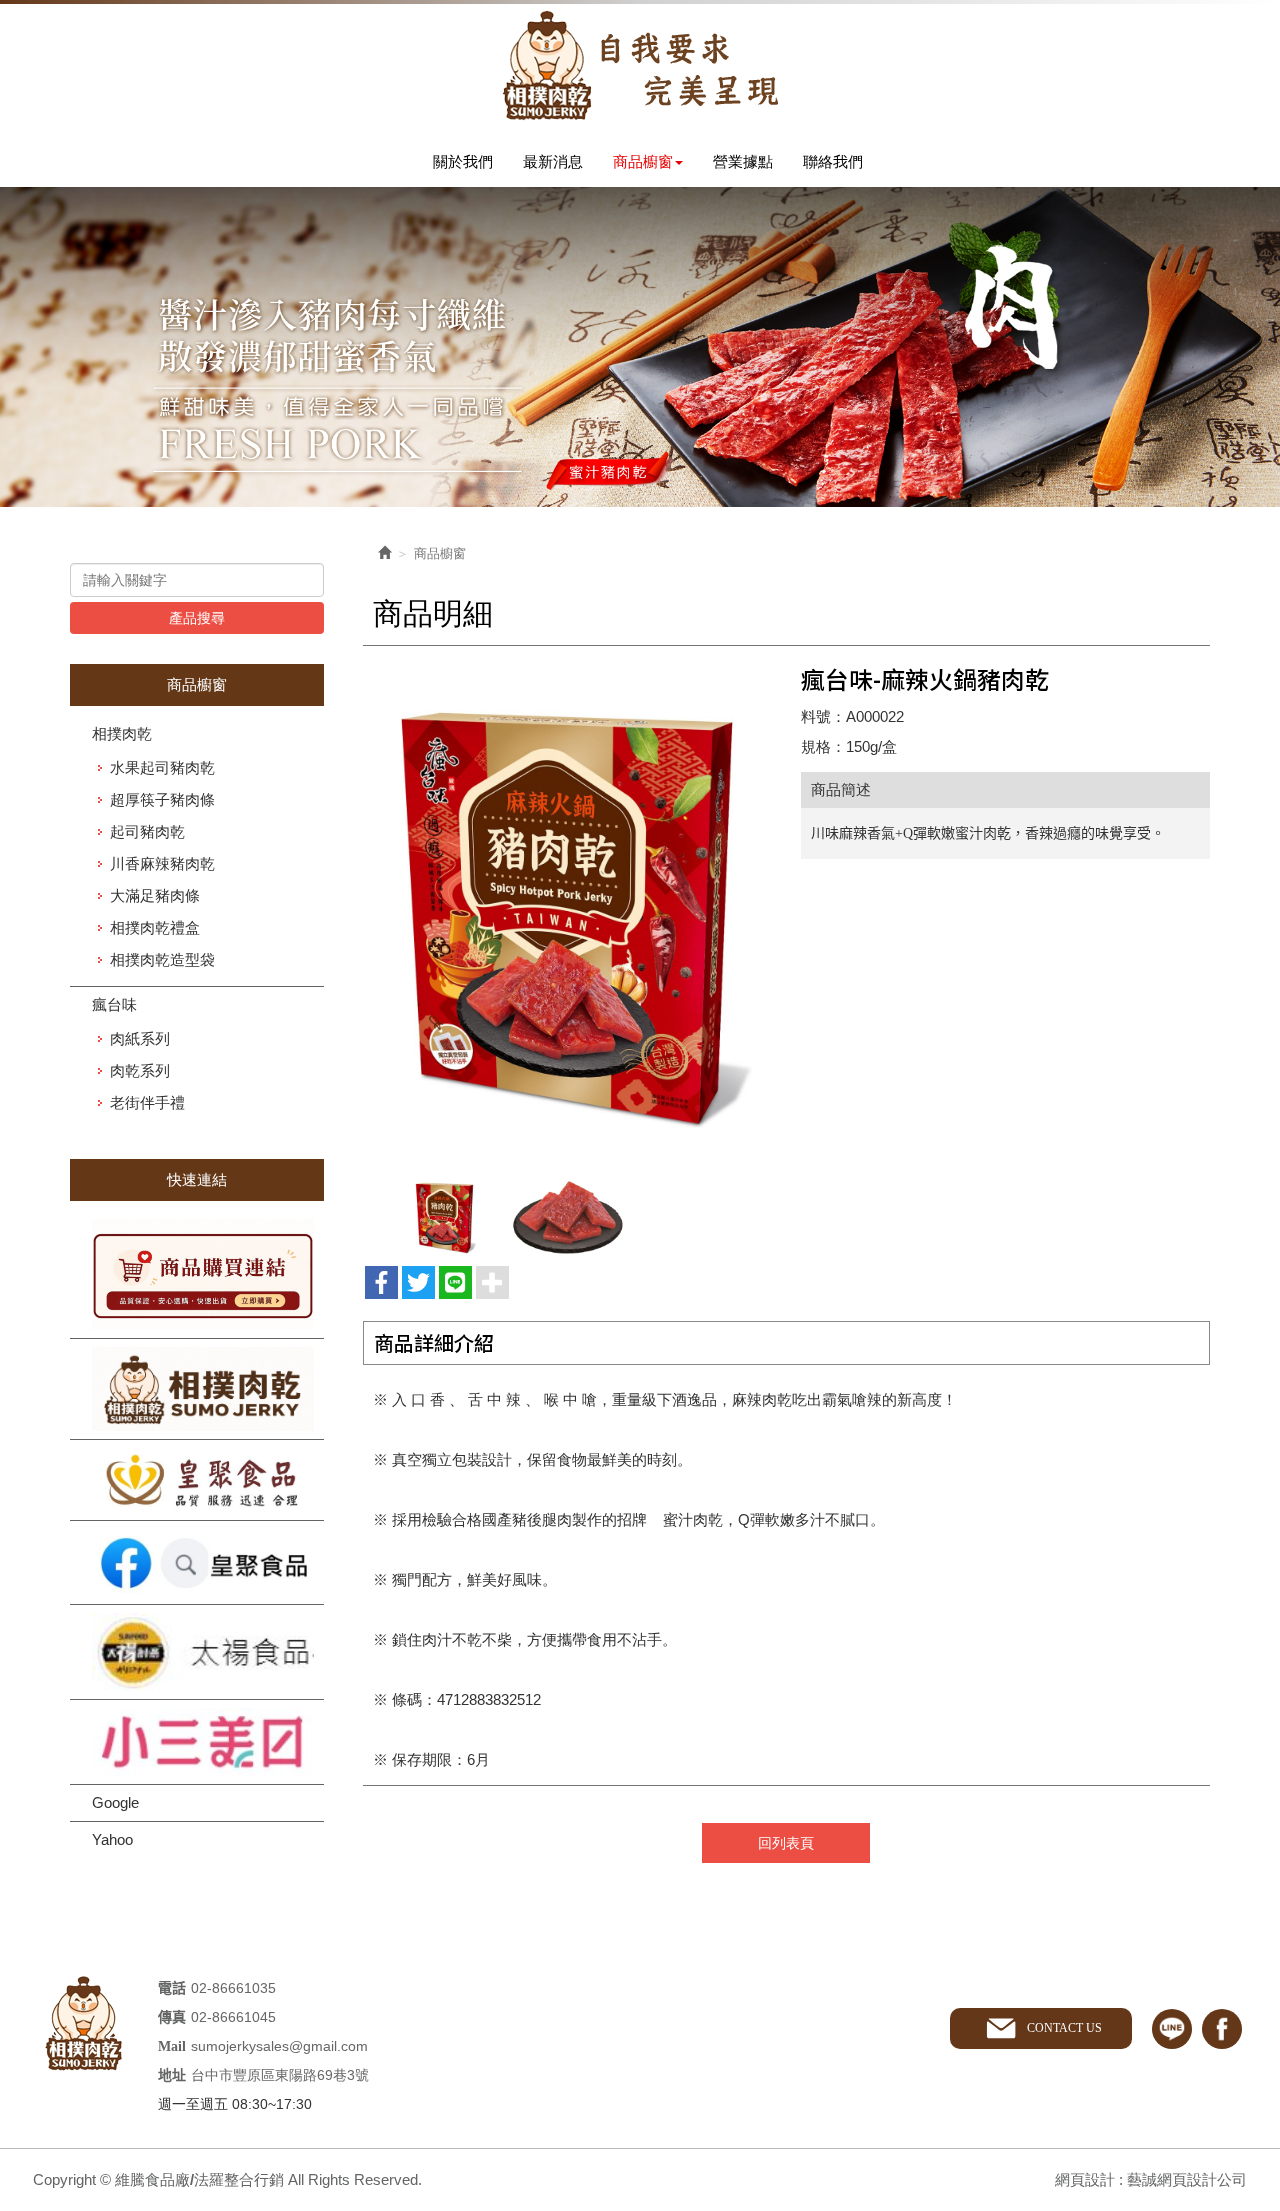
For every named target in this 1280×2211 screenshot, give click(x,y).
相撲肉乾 (122, 733)
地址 (172, 2075)
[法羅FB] (197, 1389)
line (1172, 2029)
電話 (172, 1988)
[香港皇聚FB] (197, 1562)
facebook (1222, 2029)
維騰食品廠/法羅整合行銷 (640, 65)
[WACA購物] (197, 1274)
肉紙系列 (140, 1038)
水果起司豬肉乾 (162, 767)
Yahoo (112, 1839)
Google (115, 1802)
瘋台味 (114, 1004)
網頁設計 (1085, 2179)
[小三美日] (197, 1742)
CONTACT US (1064, 2028)
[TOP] (1229, 1899)
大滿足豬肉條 (155, 895)
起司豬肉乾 (147, 831)
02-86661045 (233, 2017)
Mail (172, 2046)
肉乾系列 (140, 1070)
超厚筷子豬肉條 (162, 799)
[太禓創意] (197, 1652)
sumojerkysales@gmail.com (279, 2046)
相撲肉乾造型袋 (162, 959)
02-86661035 (233, 1988)
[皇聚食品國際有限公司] (197, 1480)
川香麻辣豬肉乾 (162, 863)
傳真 (172, 2017)
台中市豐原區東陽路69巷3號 (280, 2075)
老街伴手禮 (147, 1102)
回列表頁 (786, 1843)
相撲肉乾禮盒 (155, 927)
